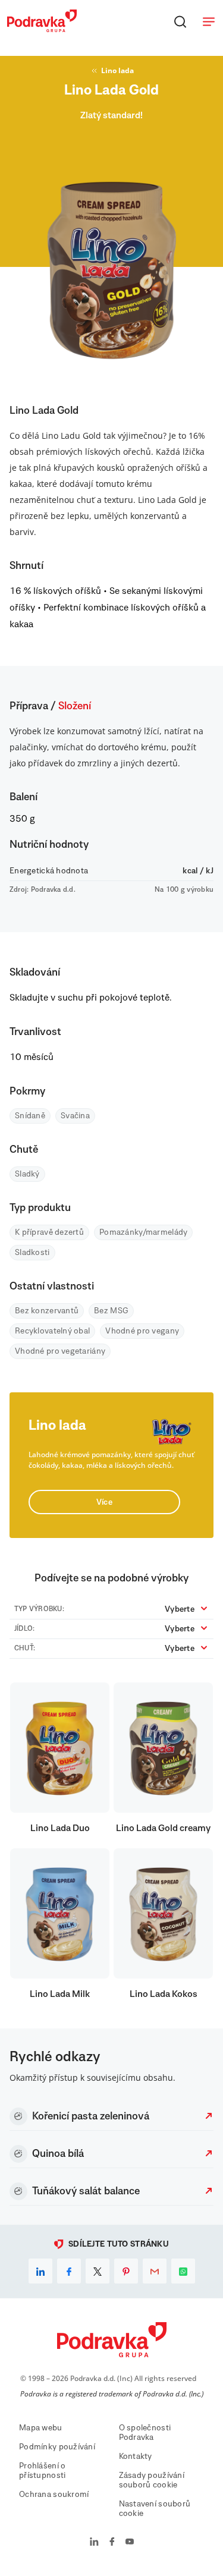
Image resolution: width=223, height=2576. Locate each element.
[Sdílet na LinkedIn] (40, 2271)
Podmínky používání (57, 2447)
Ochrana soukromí (54, 2495)
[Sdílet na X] (98, 2271)
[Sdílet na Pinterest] (126, 2271)
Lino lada (117, 70)
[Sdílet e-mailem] (155, 2271)
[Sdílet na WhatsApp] (183, 2271)
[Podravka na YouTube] (130, 2543)
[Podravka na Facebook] (112, 2543)
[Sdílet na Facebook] (69, 2271)
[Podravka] (42, 29)
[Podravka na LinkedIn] (94, 2543)
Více (104, 1502)
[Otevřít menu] (209, 21)
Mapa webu (41, 2428)
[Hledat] (180, 21)
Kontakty (136, 2457)
